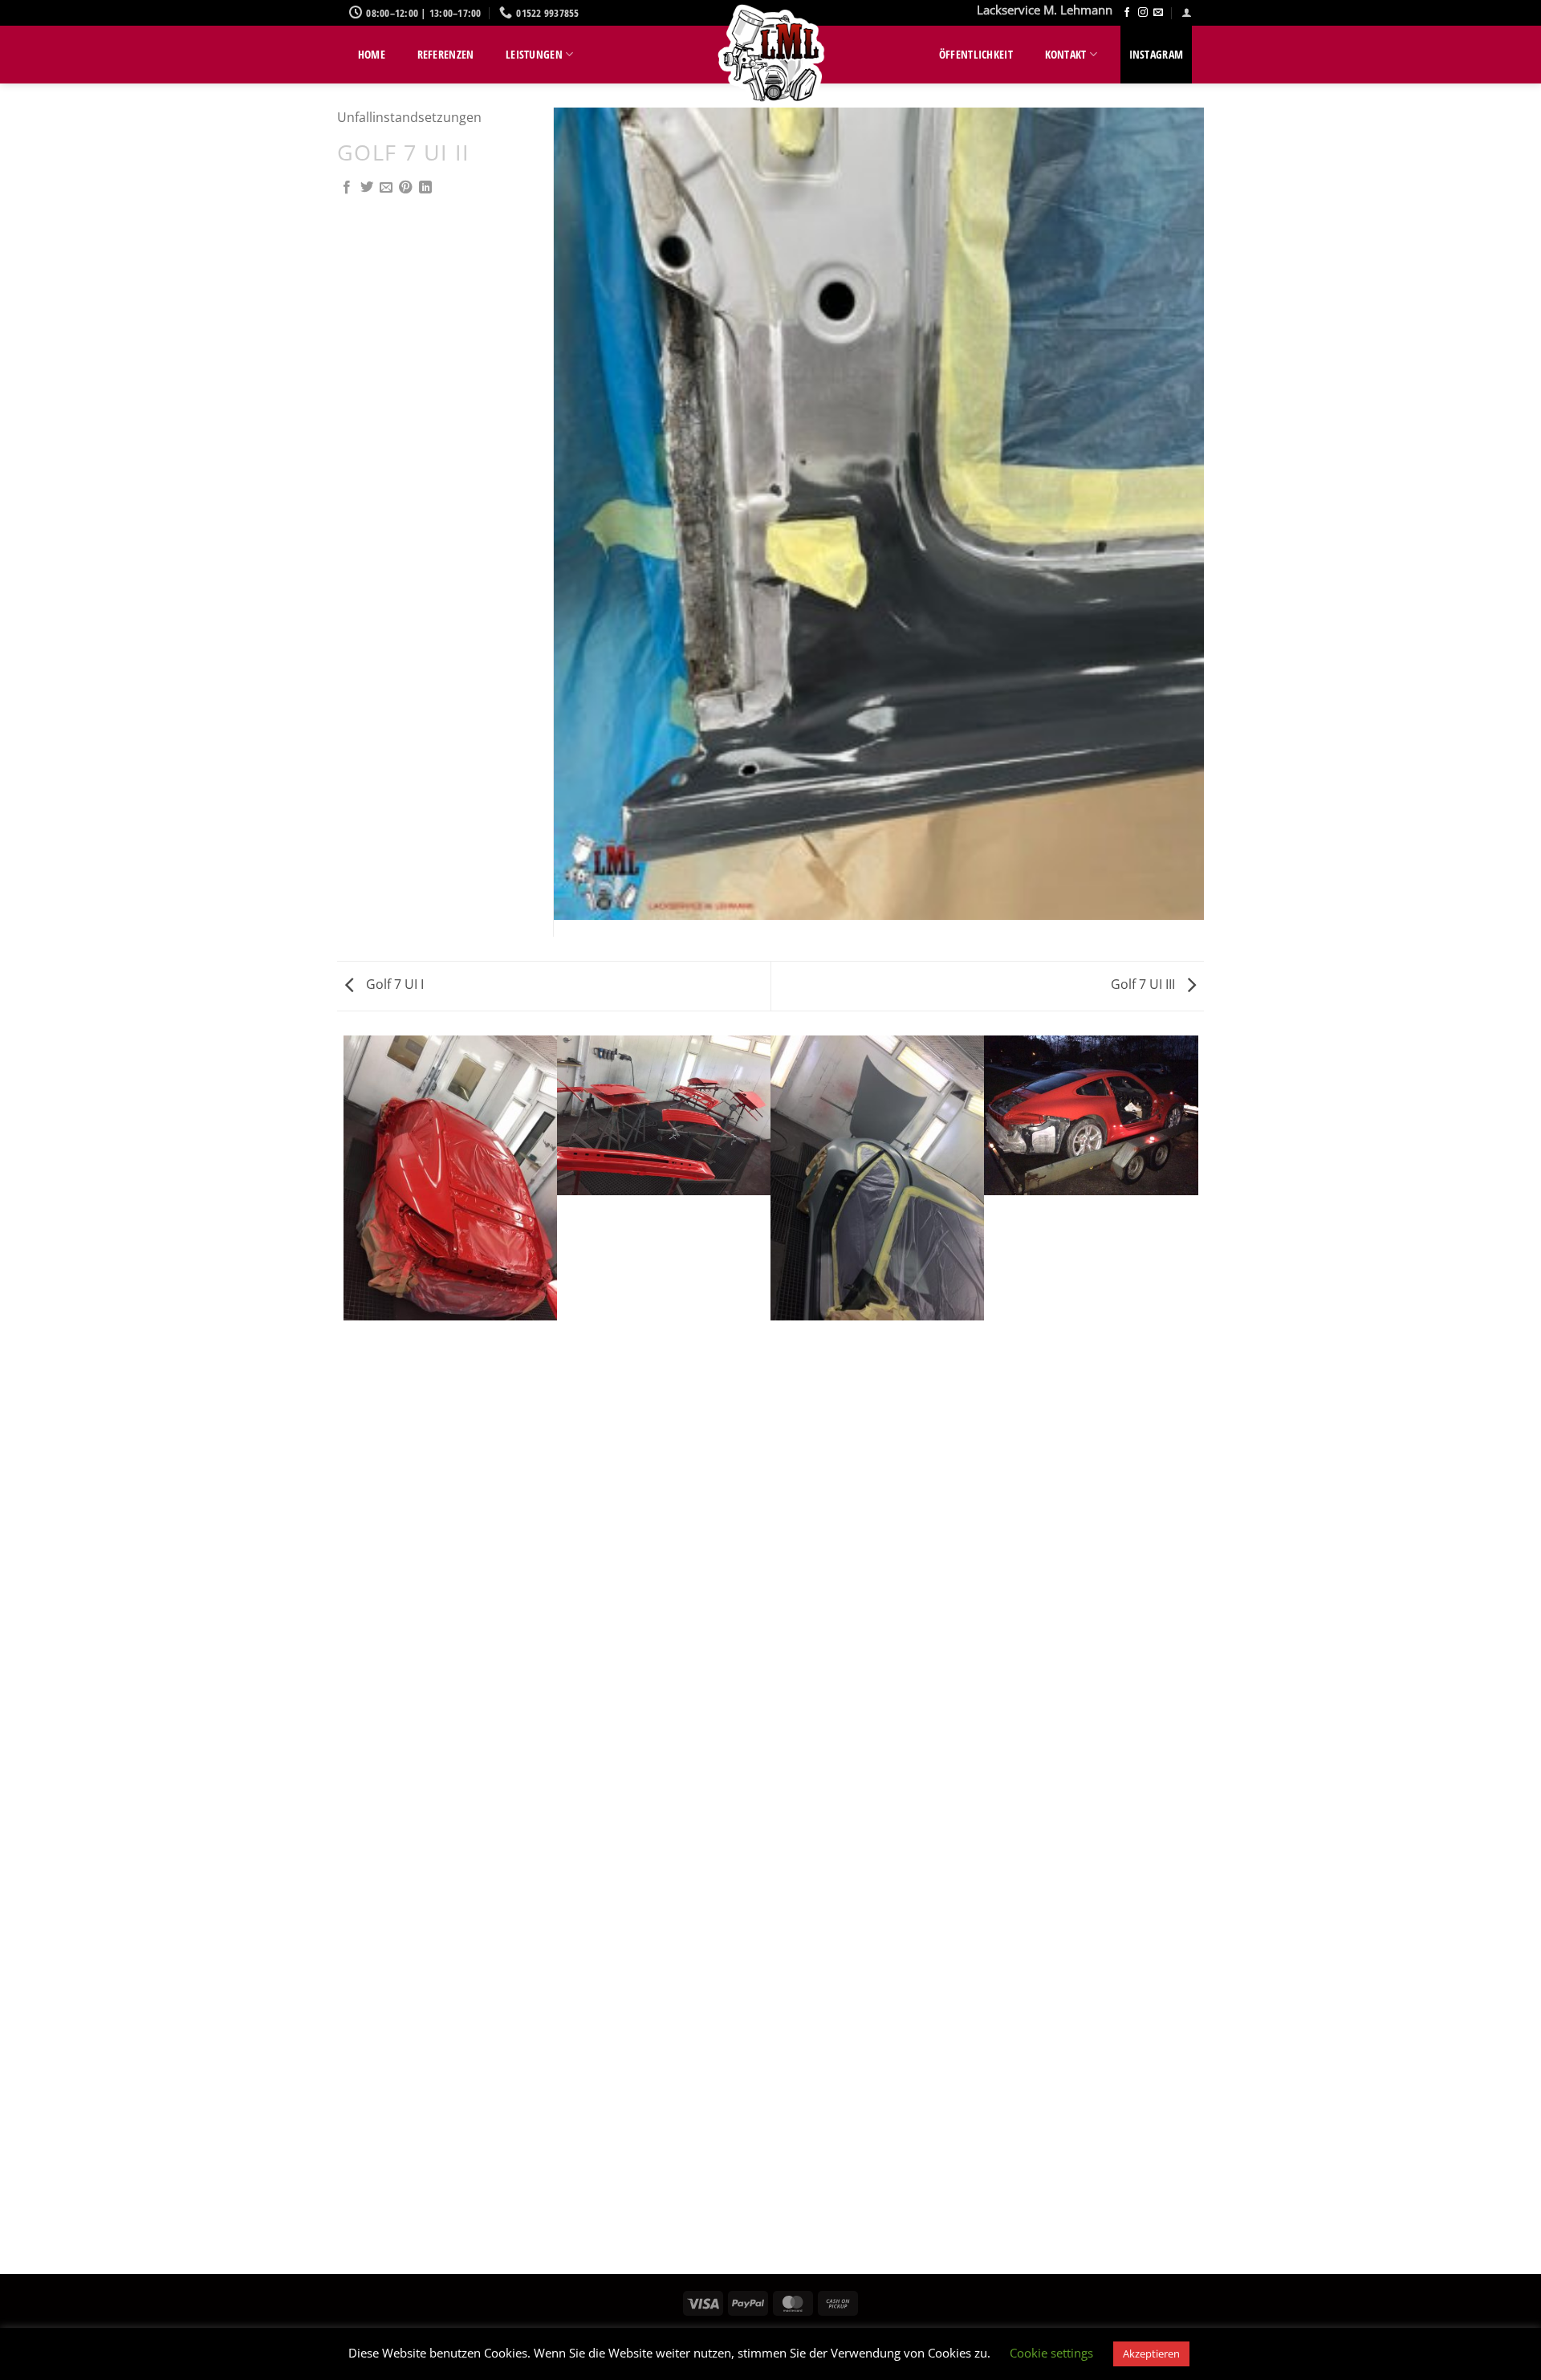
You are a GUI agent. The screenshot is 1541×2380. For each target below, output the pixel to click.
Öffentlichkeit (976, 54)
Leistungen (534, 54)
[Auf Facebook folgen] (1127, 13)
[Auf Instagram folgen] (1143, 13)
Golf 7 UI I (393, 984)
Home (372, 54)
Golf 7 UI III (1145, 984)
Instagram (1157, 54)
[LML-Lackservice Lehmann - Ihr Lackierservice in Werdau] (770, 56)
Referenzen (446, 54)
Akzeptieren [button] (1151, 2354)
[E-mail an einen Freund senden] (386, 188)
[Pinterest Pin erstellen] (405, 188)
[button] (1187, 12)
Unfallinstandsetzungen (409, 117)
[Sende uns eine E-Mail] (1158, 13)
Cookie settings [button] (1051, 2353)
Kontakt (1066, 54)
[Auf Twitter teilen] (367, 188)
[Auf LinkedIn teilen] (425, 188)
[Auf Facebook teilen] (347, 188)
